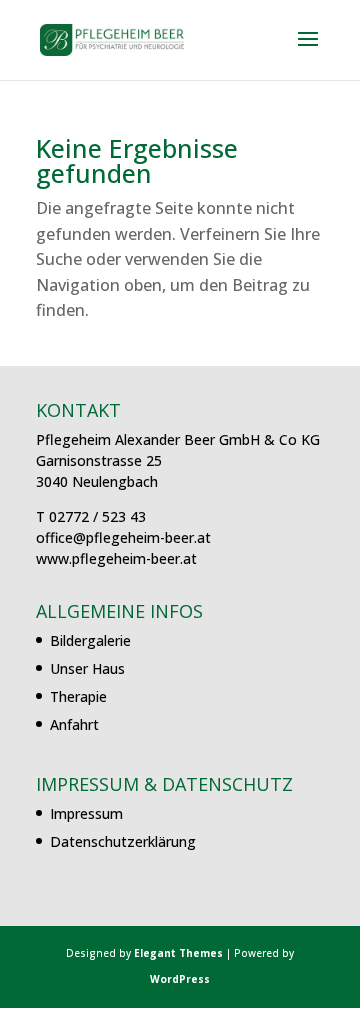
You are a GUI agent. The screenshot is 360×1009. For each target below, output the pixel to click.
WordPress (180, 979)
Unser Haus (87, 668)
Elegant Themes (178, 953)
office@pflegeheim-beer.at (123, 537)
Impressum (86, 813)
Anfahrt (74, 724)
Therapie (78, 696)
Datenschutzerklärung (123, 841)
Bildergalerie (90, 640)
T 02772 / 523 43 (91, 516)
